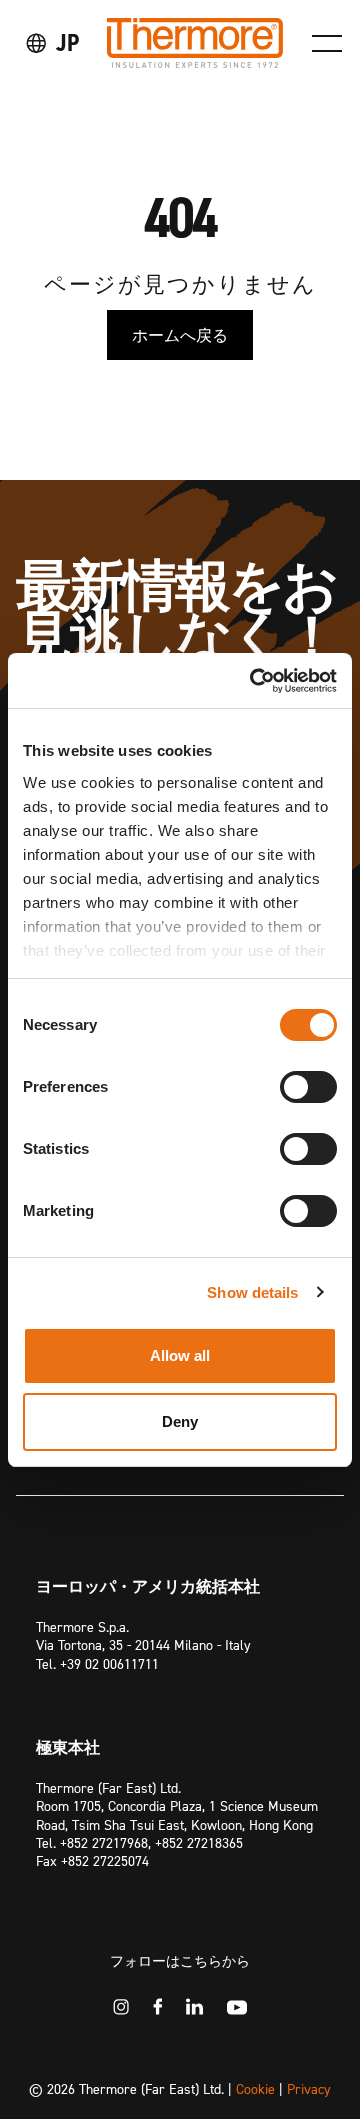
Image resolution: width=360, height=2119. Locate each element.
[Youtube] (237, 2007)
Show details (252, 1292)
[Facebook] (157, 2006)
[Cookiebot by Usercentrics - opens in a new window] (254, 681)
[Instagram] (121, 2007)
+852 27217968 (104, 1842)
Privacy (309, 2088)
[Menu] (327, 43)
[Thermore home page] (195, 43)
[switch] (308, 1087)
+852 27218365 (199, 1842)
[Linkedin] (194, 2006)
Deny (180, 1421)
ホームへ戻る (180, 335)
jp (67, 42)
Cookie (255, 2088)
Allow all (180, 1355)
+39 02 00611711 (109, 1663)
